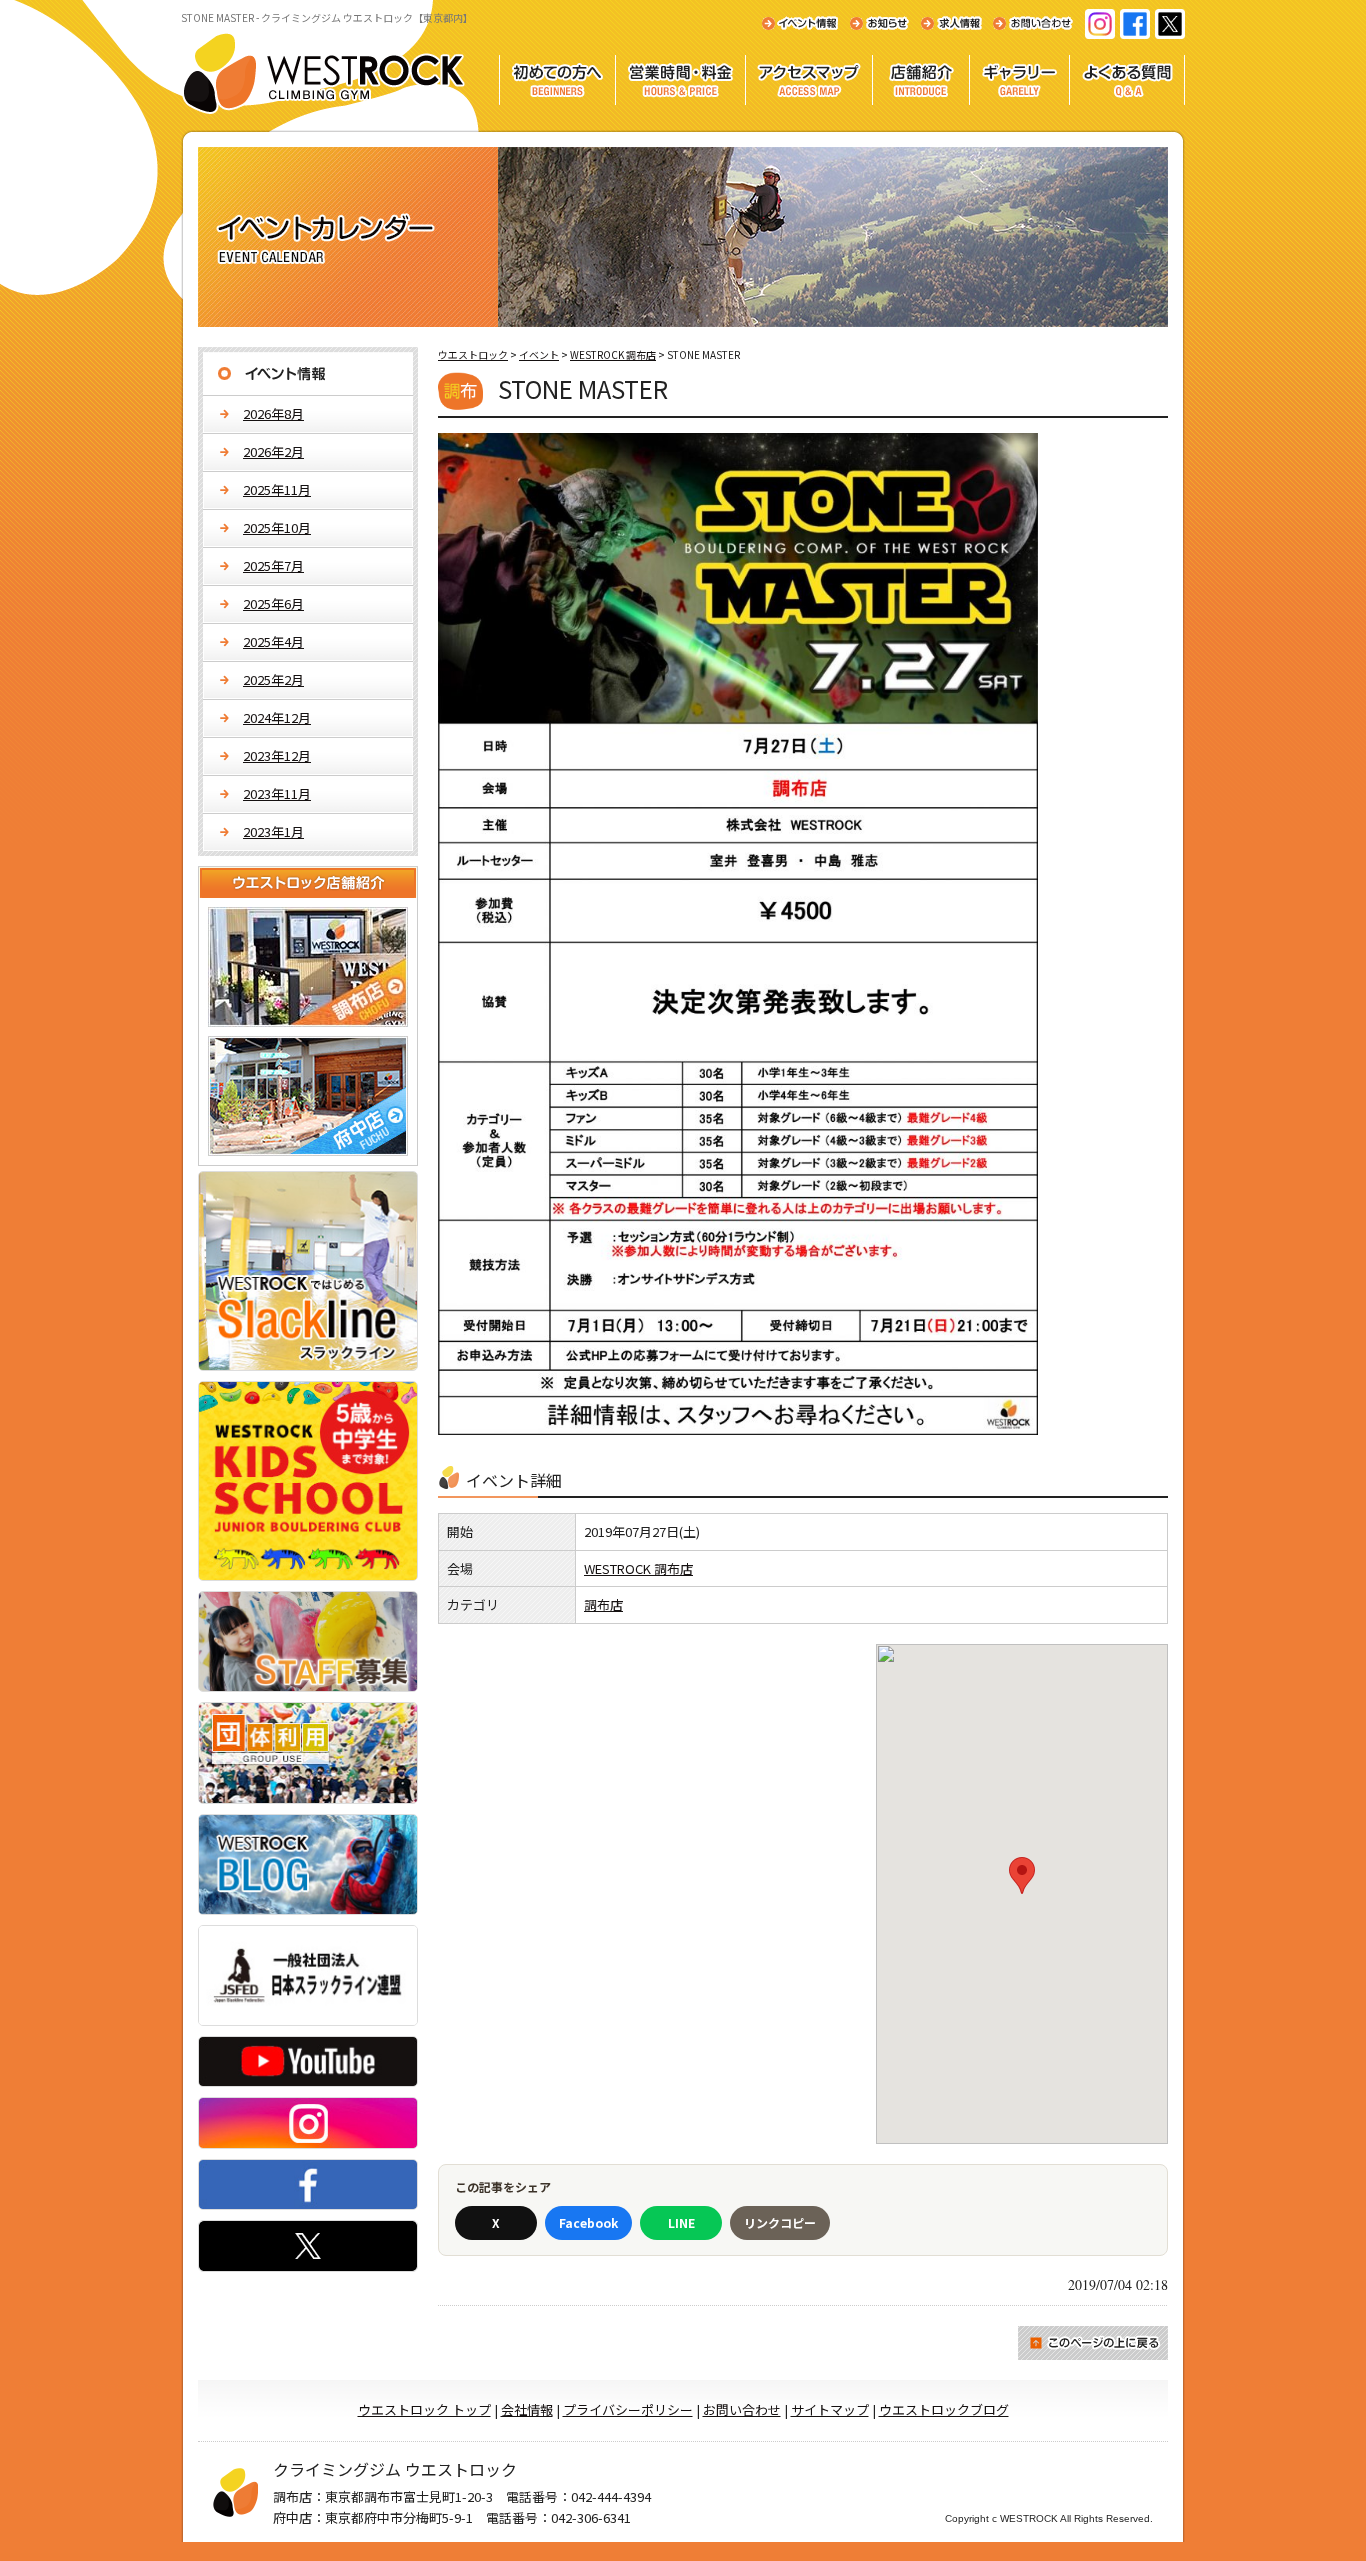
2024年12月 (277, 717)
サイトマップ (830, 2409)
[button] (1022, 1875)
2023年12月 (277, 755)
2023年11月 (277, 793)
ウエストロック (473, 354)
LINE (681, 2222)
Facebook (588, 2222)
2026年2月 (273, 451)
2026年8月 (273, 413)
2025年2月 (273, 679)
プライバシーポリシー (628, 2409)
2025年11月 (277, 489)
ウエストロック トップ (424, 2409)
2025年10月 (277, 527)
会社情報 (527, 2409)
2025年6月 (273, 603)
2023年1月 (273, 831)
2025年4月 (273, 641)
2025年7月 (273, 565)
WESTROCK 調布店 (638, 1568)
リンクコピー (780, 2222)
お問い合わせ (742, 2409)
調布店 (603, 1604)
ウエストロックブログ (944, 2409)
